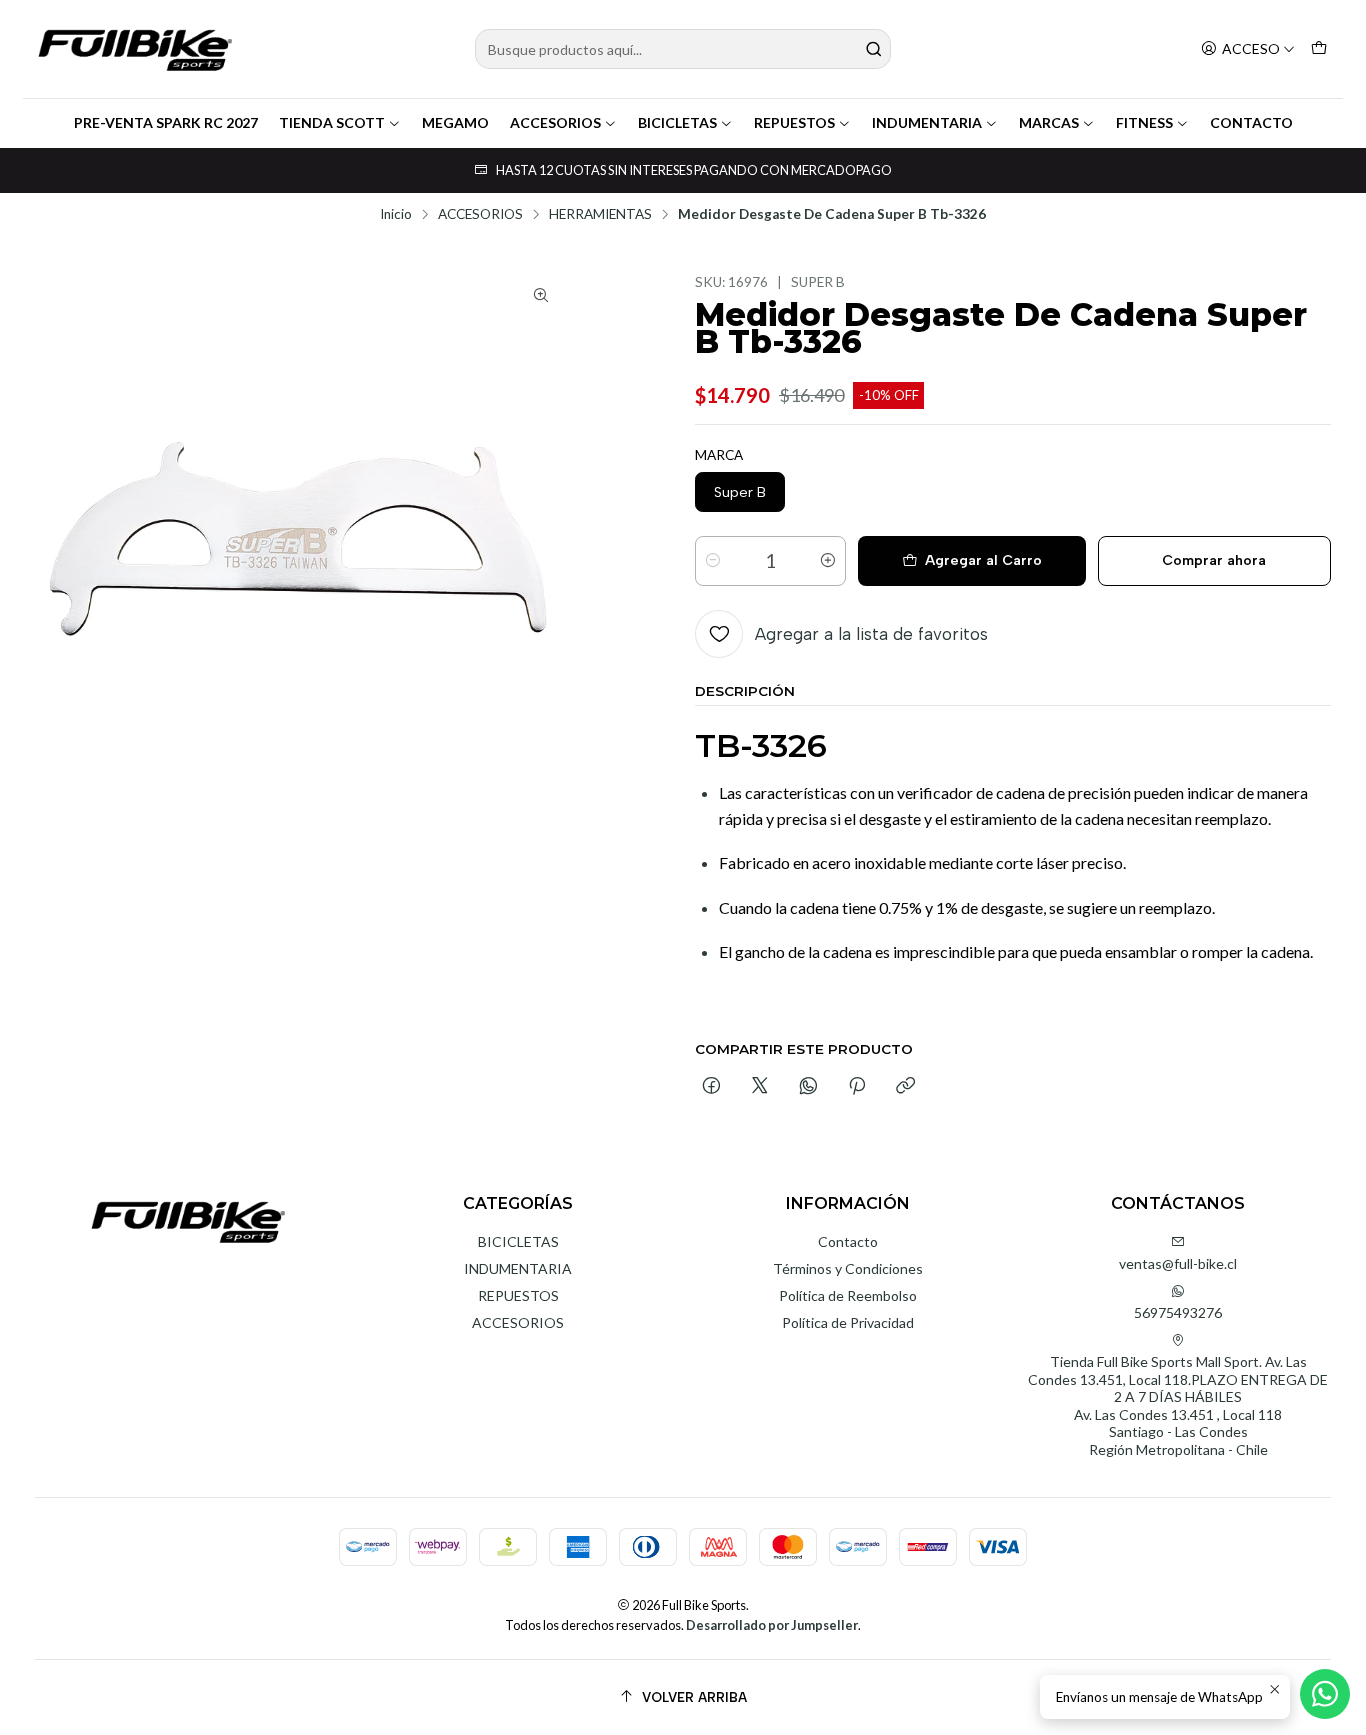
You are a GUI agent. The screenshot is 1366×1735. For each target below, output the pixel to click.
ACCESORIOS (555, 122)
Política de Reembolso (848, 1295)
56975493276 (1178, 1312)
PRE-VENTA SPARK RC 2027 (166, 122)
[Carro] (1319, 49)
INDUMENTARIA (927, 122)
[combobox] (683, 49)
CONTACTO (1251, 122)
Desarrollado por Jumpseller (772, 1625)
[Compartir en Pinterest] (857, 1087)
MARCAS (1049, 122)
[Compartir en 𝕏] (760, 1087)
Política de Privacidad (848, 1322)
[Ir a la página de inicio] (135, 49)
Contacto (848, 1241)
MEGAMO (455, 122)
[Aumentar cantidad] (828, 561)
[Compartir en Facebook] (711, 1087)
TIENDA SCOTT (332, 122)
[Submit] (874, 49)
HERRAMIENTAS (600, 215)
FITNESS (1144, 122)
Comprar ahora (1214, 560)
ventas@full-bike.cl (1178, 1263)
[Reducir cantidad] (713, 561)
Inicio (396, 215)
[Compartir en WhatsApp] (808, 1087)
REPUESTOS (794, 122)
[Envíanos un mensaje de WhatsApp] (1325, 1694)
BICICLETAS (677, 122)
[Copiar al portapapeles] (905, 1087)
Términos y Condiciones (848, 1268)
